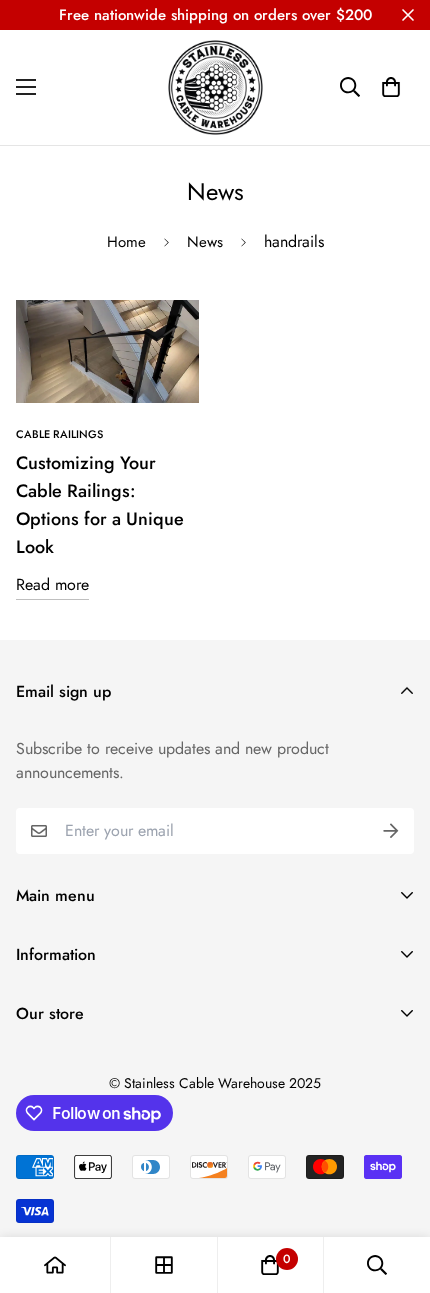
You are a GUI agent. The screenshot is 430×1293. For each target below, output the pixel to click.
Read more (52, 584)
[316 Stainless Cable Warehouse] (215, 87)
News (205, 242)
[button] (391, 87)
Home (126, 242)
